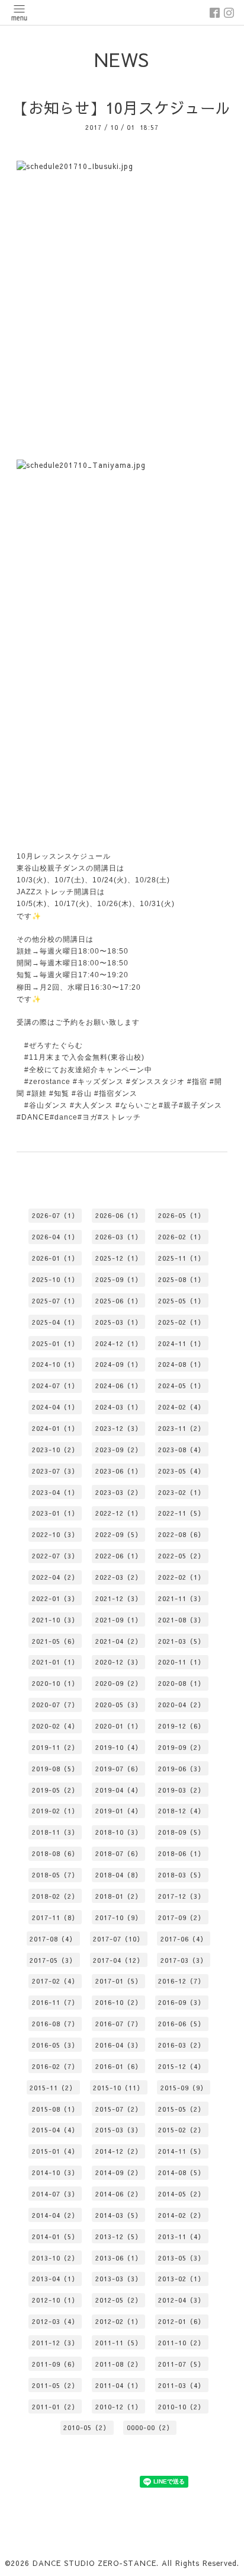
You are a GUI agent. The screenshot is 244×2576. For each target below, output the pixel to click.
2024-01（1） (55, 1428)
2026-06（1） (119, 1215)
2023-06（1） (119, 1471)
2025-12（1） (119, 1258)
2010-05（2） (87, 2427)
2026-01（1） (55, 1258)
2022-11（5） (182, 1513)
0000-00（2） (150, 2427)
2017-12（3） (182, 1896)
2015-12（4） (182, 2066)
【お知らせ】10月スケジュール (122, 108)
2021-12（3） (119, 1598)
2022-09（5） (119, 1534)
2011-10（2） (182, 2343)
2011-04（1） (119, 2385)
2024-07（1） (55, 1386)
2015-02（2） (182, 2130)
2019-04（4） (119, 1790)
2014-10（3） (55, 2172)
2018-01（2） (119, 1896)
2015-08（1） (55, 2109)
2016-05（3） (55, 2045)
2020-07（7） (55, 1705)
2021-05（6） (55, 1641)
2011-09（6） (55, 2364)
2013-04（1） (55, 2279)
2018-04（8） (119, 1875)
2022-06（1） (119, 1556)
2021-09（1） (119, 1620)
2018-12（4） (182, 1811)
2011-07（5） (182, 2364)
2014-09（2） (119, 2172)
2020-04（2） (182, 1705)
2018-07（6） (119, 1853)
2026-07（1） (55, 1215)
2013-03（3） (119, 2279)
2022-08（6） (182, 1534)
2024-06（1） (119, 1386)
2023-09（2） (119, 1450)
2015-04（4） (55, 2130)
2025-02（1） (182, 1322)
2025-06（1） (119, 1301)
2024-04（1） (55, 1407)
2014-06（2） (119, 2194)
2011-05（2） (55, 2385)
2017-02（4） (55, 1981)
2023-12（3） (119, 1428)
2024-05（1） (182, 1386)
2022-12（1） (119, 1513)
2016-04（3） (119, 2045)
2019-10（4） (119, 1747)
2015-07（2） (119, 2109)
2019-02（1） (55, 1811)
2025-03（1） (119, 1322)
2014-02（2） (182, 2215)
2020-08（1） (182, 1683)
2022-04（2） (55, 1577)
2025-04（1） (55, 1322)
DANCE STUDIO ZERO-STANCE (94, 2563)
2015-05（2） (182, 2109)
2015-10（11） (118, 2088)
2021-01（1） (55, 1662)
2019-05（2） (55, 1790)
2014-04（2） (55, 2215)
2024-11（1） (182, 1343)
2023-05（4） (182, 1471)
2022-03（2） (119, 1577)
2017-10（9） (119, 1917)
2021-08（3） (182, 1620)
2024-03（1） (119, 1407)
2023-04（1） (55, 1492)
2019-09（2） (182, 1747)
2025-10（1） (55, 1279)
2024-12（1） (119, 1343)
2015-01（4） (55, 2151)
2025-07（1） (55, 1301)
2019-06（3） (182, 1769)
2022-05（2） (182, 1556)
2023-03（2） (119, 1492)
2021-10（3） (55, 1620)
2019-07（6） (119, 1769)
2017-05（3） (53, 1960)
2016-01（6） (119, 2066)
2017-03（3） (184, 1960)
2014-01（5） (55, 2237)
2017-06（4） (184, 1939)
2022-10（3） (55, 1534)
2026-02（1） (182, 1237)
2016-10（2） (119, 2002)
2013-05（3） (182, 2258)
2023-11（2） (182, 1428)
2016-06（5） (182, 2024)
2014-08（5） (182, 2172)
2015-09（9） (184, 2088)
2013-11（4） (182, 2237)
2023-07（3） (55, 1471)
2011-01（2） (55, 2407)
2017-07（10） (118, 1939)
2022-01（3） (55, 1598)
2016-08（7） (55, 2024)
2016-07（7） (119, 2024)
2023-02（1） (182, 1492)
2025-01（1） (55, 1343)
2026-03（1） (119, 1237)
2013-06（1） (119, 2258)
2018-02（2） (55, 1896)
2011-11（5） (119, 2343)
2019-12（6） (182, 1726)
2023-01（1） (55, 1513)
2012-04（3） (182, 2300)
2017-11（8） (55, 1917)
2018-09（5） (182, 1832)
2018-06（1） (182, 1853)
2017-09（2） (182, 1917)
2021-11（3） (182, 1598)
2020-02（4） (55, 1726)
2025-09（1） (119, 1279)
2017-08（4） (53, 1939)
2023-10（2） (55, 1450)
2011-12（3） (55, 2343)
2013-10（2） (55, 2258)
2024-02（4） (182, 1407)
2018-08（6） (55, 1853)
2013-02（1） (182, 2279)
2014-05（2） (182, 2194)
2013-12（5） (119, 2237)
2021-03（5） (182, 1641)
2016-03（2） (182, 2045)
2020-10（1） (55, 1683)
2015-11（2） (53, 2088)
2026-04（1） (55, 1237)
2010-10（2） (182, 2407)
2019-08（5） (55, 1769)
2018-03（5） (182, 1875)
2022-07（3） (55, 1556)
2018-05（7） (55, 1875)
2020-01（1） (119, 1726)
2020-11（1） (182, 1662)
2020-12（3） (119, 1662)
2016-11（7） (55, 2002)
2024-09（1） (119, 1364)
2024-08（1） (182, 1364)
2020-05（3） (119, 1705)
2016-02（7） (55, 2066)
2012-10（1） (55, 2300)
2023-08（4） (182, 1450)
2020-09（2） (119, 1683)
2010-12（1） (119, 2407)
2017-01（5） (119, 1981)
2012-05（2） (119, 2300)
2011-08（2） (119, 2364)
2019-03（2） (182, 1790)
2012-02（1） (119, 2321)
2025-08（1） (182, 1279)
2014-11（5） (182, 2151)
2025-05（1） (182, 1301)
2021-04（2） (119, 1641)
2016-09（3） (182, 2002)
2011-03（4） (182, 2385)
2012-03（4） (55, 2321)
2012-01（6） (182, 2321)
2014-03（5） (119, 2215)
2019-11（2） (55, 1747)
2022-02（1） (182, 1577)
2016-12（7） (182, 1981)
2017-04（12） (118, 1960)
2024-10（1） (55, 1364)
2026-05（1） (182, 1215)
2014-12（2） (119, 2151)
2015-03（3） (119, 2130)
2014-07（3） (55, 2194)
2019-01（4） (119, 1811)
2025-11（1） (182, 1258)
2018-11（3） (55, 1832)
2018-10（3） (119, 1832)
